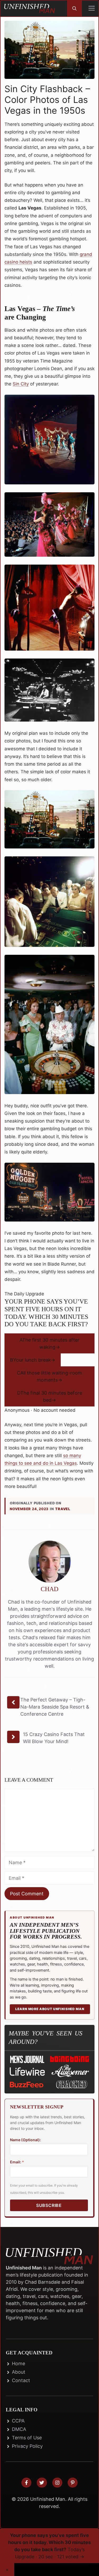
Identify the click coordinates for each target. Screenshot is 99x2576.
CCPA (18, 2421)
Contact (21, 2380)
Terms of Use (27, 2438)
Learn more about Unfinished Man (50, 2009)
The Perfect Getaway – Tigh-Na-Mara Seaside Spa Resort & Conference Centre (55, 1707)
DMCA (19, 2429)
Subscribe (49, 2205)
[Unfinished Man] (30, 8)
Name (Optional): (25, 2140)
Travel (63, 1509)
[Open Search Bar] (74, 8)
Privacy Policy (27, 2446)
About (19, 2372)
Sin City (21, 384)
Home (18, 2363)
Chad (50, 1589)
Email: (17, 2162)
